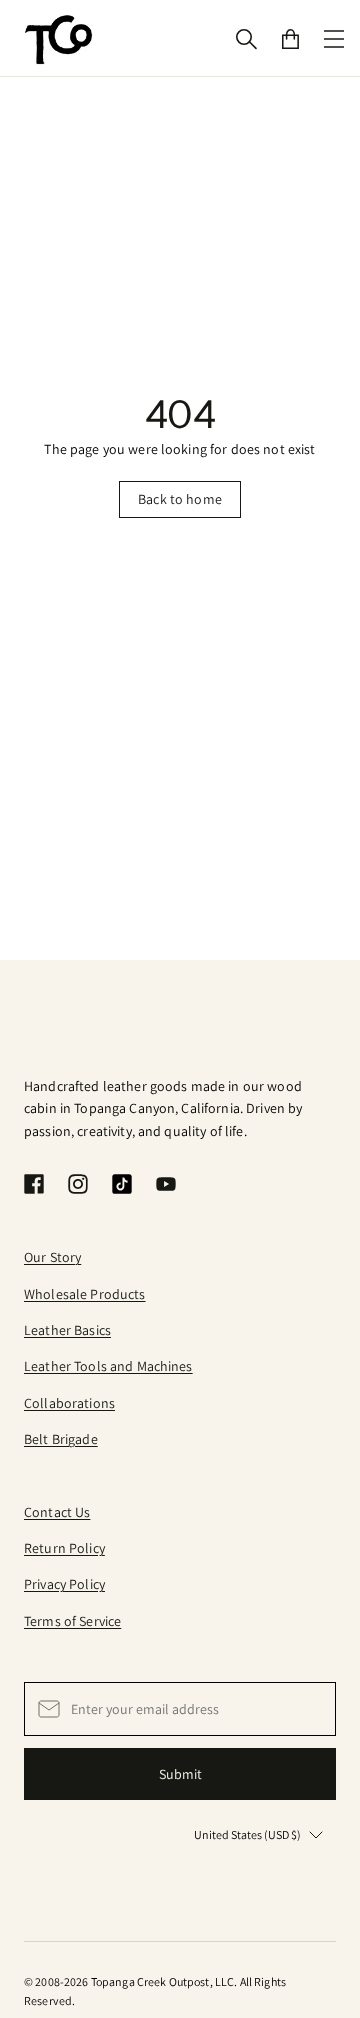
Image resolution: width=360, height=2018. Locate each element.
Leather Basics (67, 1330)
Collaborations (69, 1403)
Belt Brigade (61, 1439)
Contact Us (57, 1512)
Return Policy (64, 1548)
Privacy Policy (64, 1584)
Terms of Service (72, 1621)
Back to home (180, 499)
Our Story (52, 1257)
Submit (180, 1774)
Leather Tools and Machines (108, 1366)
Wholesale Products (85, 1294)
